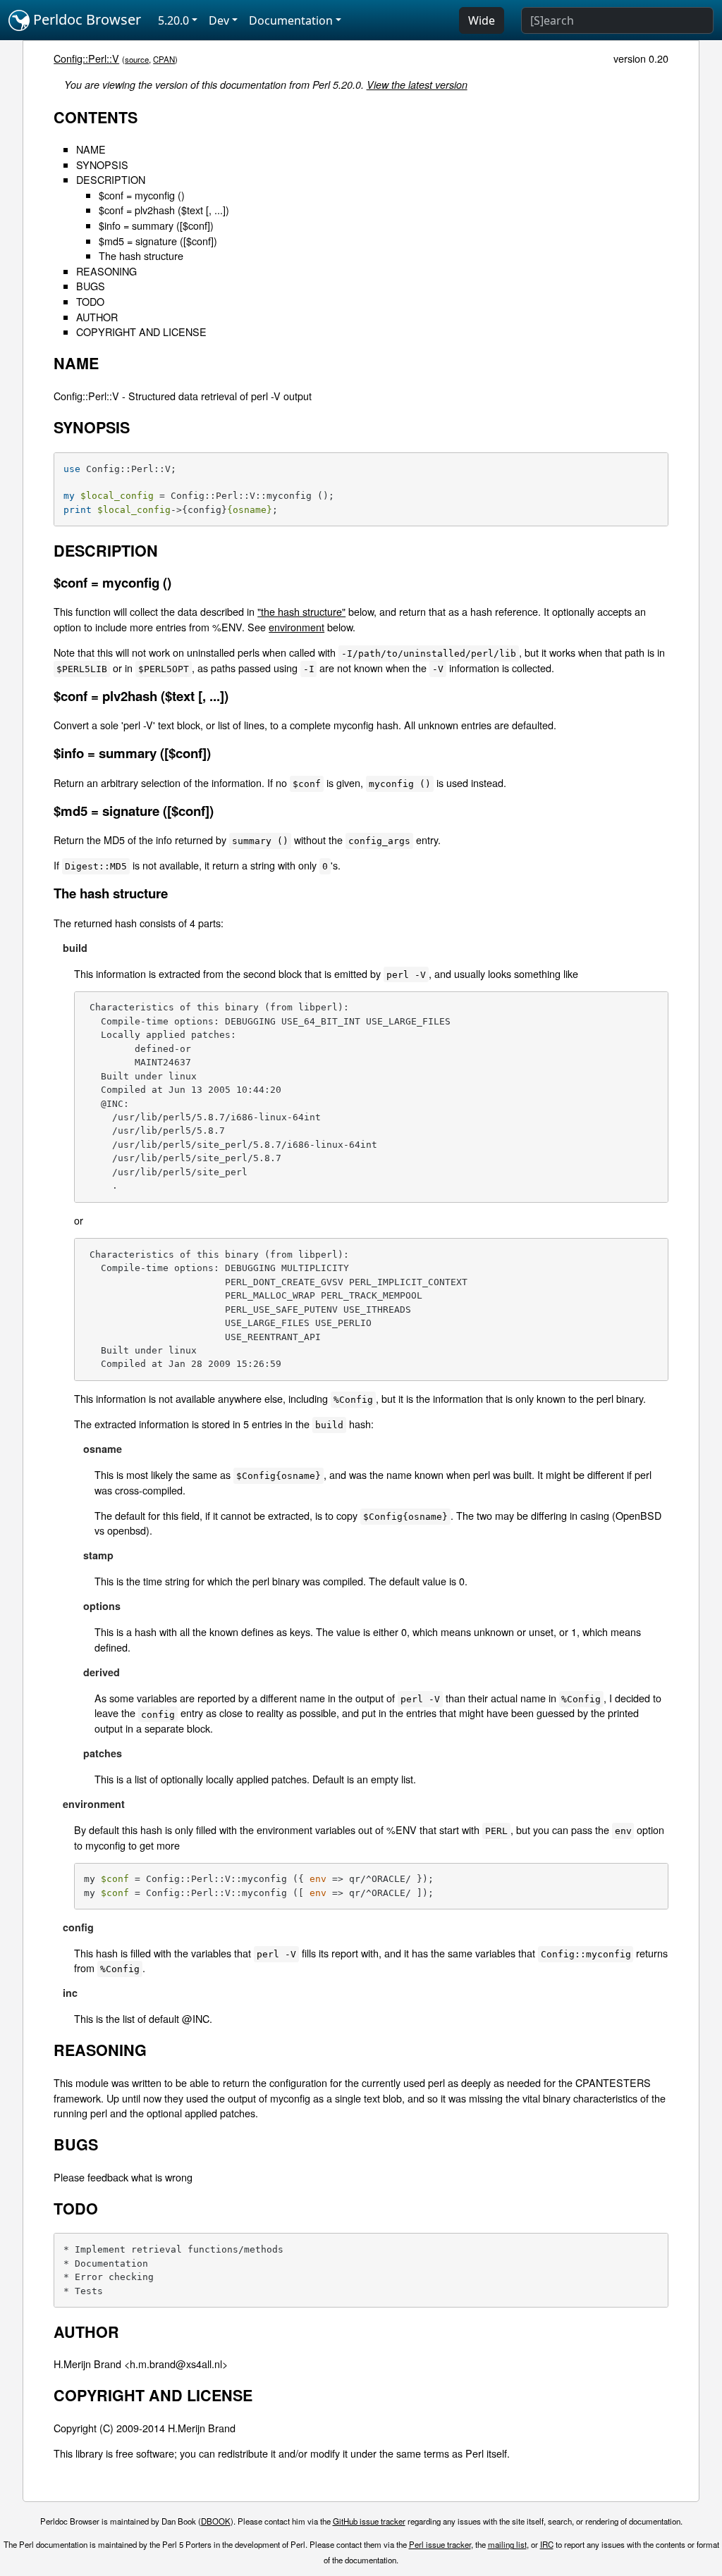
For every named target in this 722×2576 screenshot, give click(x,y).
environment (296, 627)
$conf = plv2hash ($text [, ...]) (164, 210)
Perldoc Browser (85, 19)
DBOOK (216, 2521)
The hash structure (141, 255)
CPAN (164, 59)
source (137, 59)
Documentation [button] (291, 20)
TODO (90, 301)
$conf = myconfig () (142, 195)
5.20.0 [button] (173, 20)
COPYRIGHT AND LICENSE (141, 332)
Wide (482, 20)
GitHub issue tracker (369, 2521)
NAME (91, 149)
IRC (547, 2544)
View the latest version (417, 85)
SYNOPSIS (102, 165)
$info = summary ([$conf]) (156, 225)
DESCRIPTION (111, 179)
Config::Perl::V (86, 58)
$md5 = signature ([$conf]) (158, 241)
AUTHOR (97, 317)
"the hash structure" (301, 611)
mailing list (507, 2544)
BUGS (91, 286)
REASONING (106, 271)
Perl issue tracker (440, 2544)
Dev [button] (219, 20)
